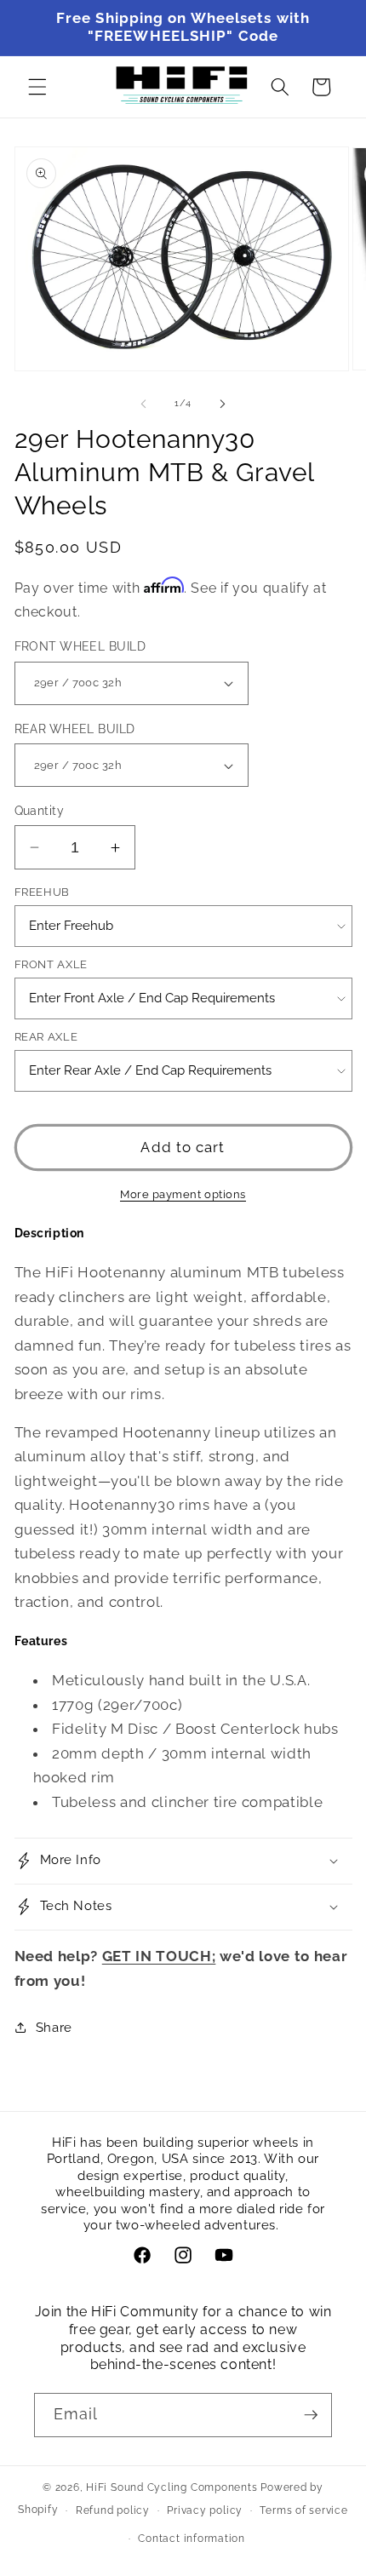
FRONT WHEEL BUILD (80, 646)
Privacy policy (205, 2510)
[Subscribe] (311, 2415)
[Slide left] (144, 404)
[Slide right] (222, 404)
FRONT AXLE (51, 964)
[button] (37, 87)
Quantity (40, 811)
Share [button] (54, 2028)
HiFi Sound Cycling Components (172, 2487)
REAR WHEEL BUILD (75, 729)
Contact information (192, 2539)
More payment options (183, 1194)
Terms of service (303, 2510)
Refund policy (113, 2510)
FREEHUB (43, 892)
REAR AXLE (46, 1037)
